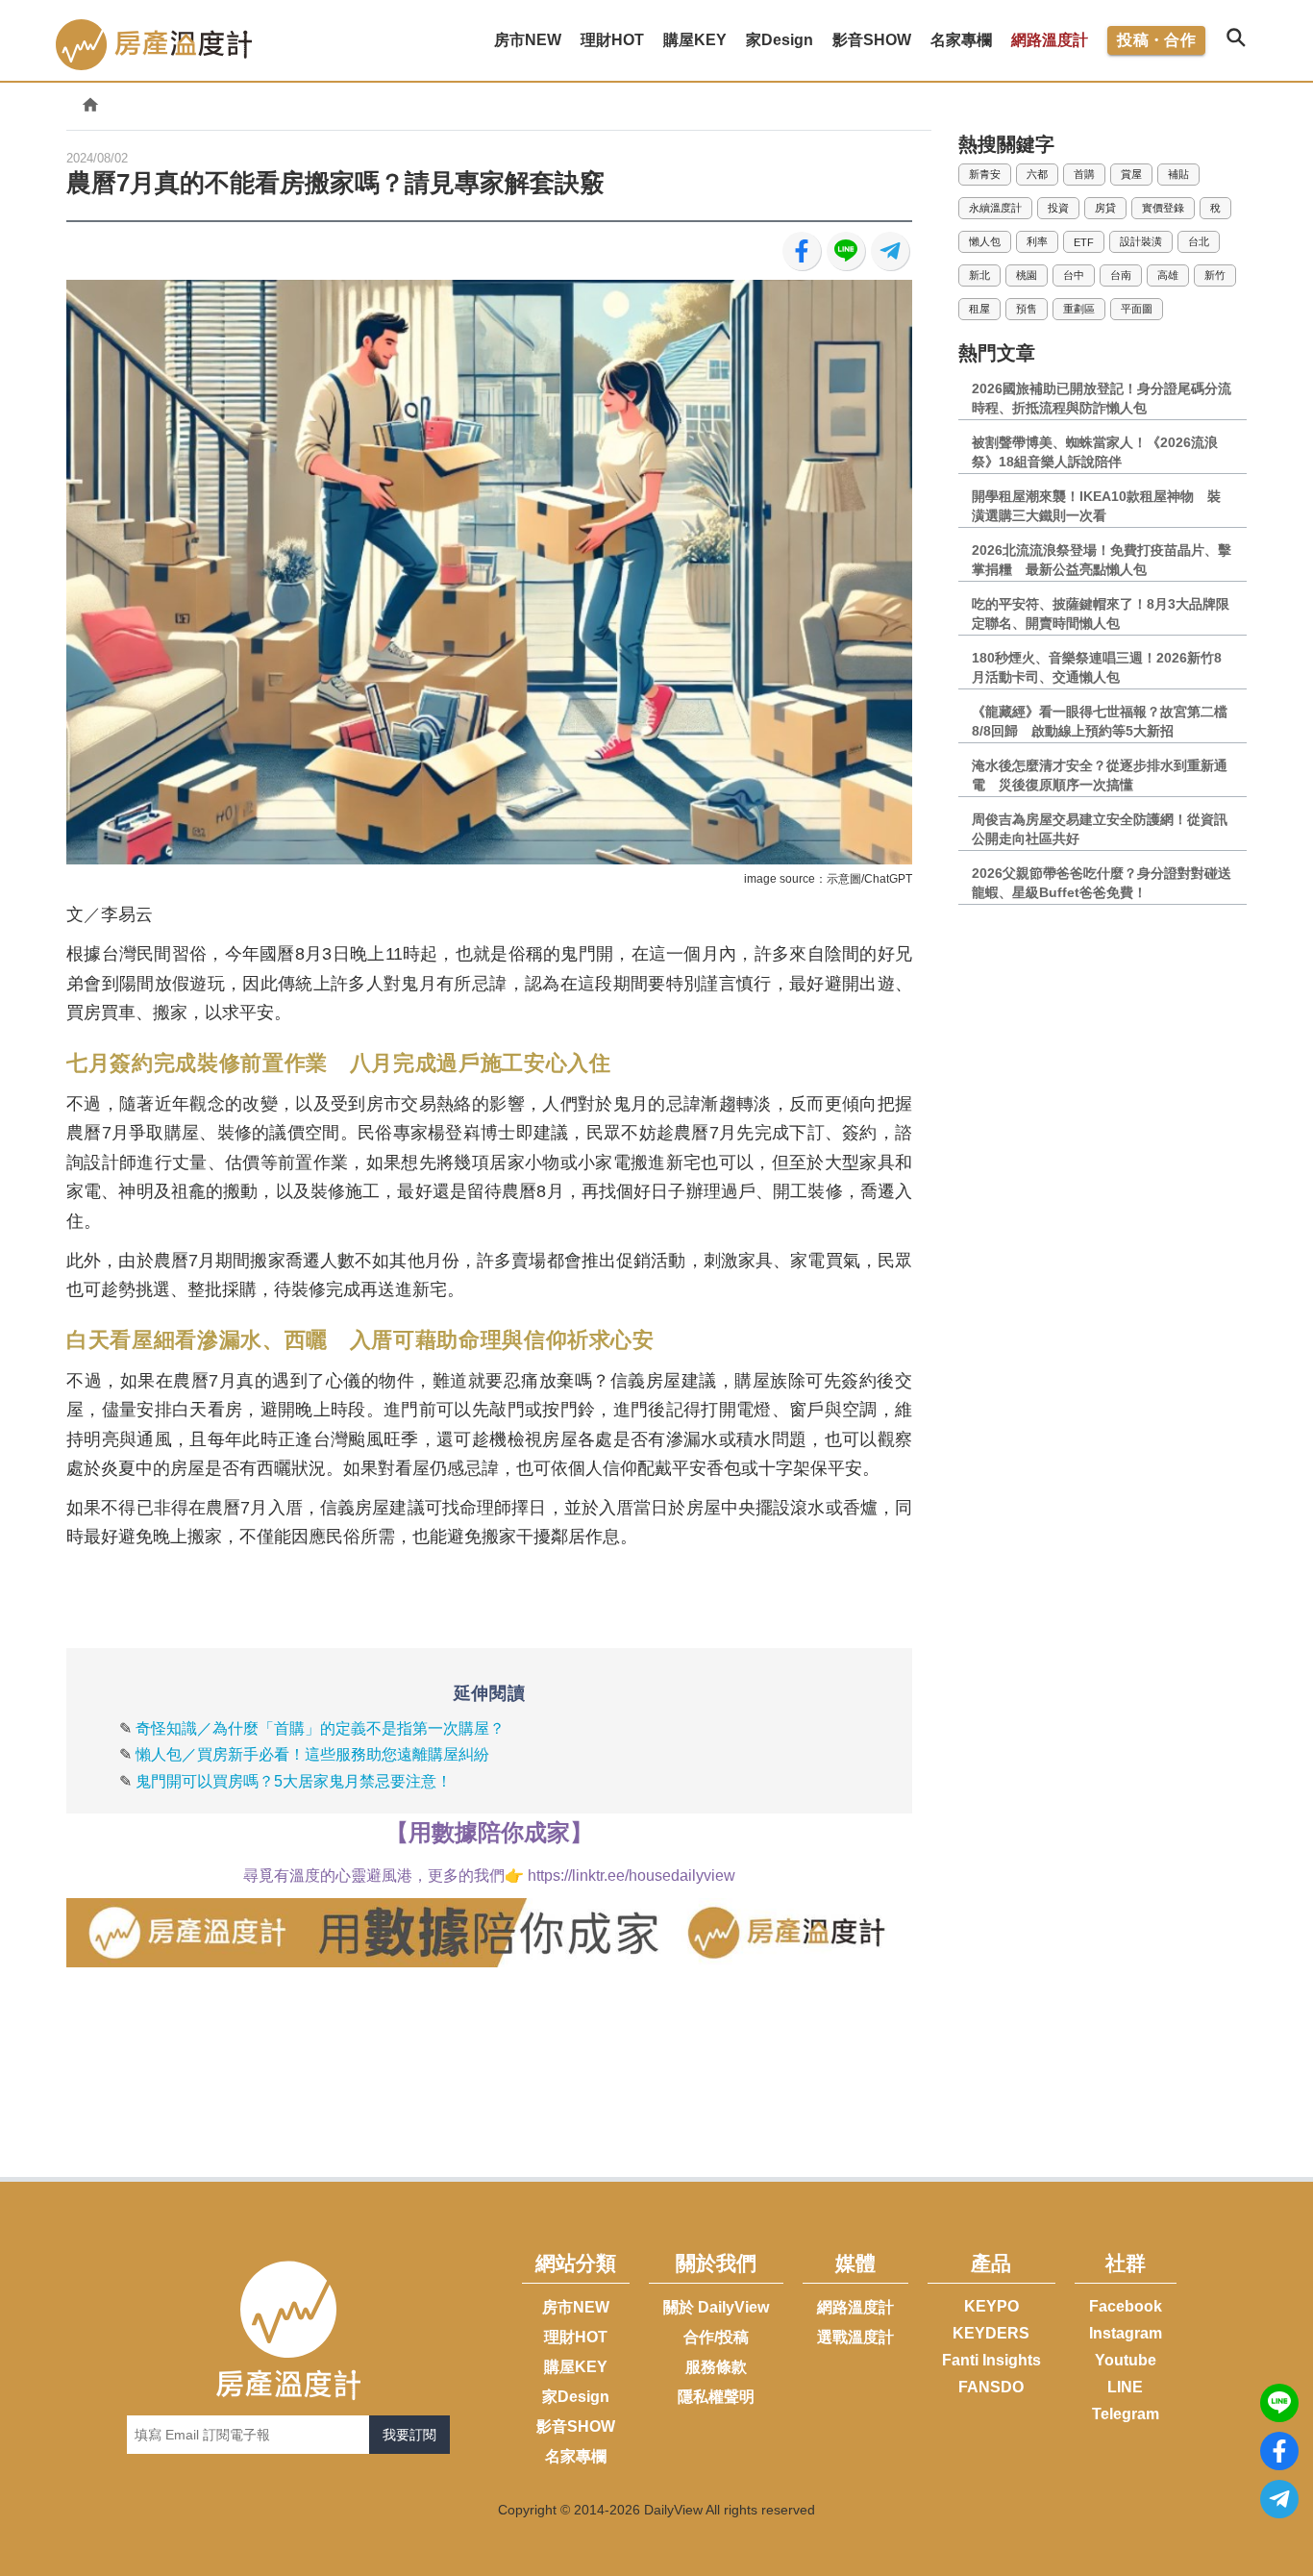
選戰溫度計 (855, 2337)
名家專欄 (576, 2456)
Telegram (1126, 2414)
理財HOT (576, 2337)
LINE (1125, 2387)
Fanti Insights (991, 2360)
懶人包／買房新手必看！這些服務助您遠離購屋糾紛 (312, 1754)
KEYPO (991, 2306)
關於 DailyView (716, 2307)
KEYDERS (991, 2333)
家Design (576, 2397)
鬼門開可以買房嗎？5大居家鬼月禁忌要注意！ (294, 1781)
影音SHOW (576, 2426)
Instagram (1126, 2333)
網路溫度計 (1050, 40)
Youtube (1126, 2360)
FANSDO (991, 2387)
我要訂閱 (409, 2435)
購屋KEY (576, 2367)
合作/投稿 (716, 2337)
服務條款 (716, 2367)
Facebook (1126, 2306)
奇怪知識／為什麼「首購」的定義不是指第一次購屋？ (320, 1728)
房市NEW (576, 2307)
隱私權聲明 (716, 2397)
